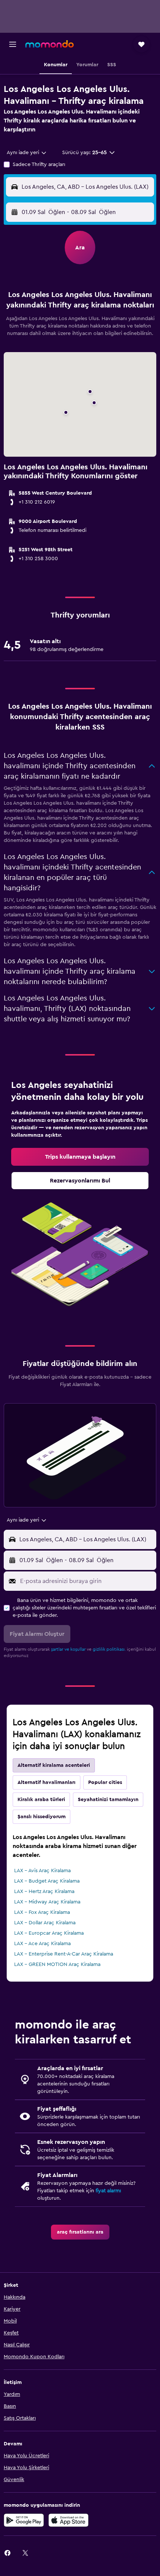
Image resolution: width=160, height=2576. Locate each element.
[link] (80, 1157)
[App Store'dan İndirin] (68, 2520)
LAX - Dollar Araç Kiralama (45, 1923)
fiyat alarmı (108, 2191)
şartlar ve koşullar (68, 1649)
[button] (13, 44)
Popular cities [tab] (105, 1782)
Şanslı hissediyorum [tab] (41, 1817)
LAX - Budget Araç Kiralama (47, 1881)
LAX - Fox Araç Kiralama (42, 1912)
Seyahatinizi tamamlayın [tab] (108, 1800)
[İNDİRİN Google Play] (24, 2520)
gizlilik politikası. (109, 1649)
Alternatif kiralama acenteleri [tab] (54, 1765)
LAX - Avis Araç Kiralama (42, 1871)
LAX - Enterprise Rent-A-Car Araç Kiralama (64, 1954)
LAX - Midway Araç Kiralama (47, 1902)
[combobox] (27, 153)
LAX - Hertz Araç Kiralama (44, 1892)
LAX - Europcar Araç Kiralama (49, 1933)
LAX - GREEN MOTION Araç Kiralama (57, 1964)
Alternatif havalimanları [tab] (47, 1782)
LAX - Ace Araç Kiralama (42, 1944)
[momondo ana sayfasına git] (49, 44)
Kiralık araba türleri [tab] (41, 1800)
